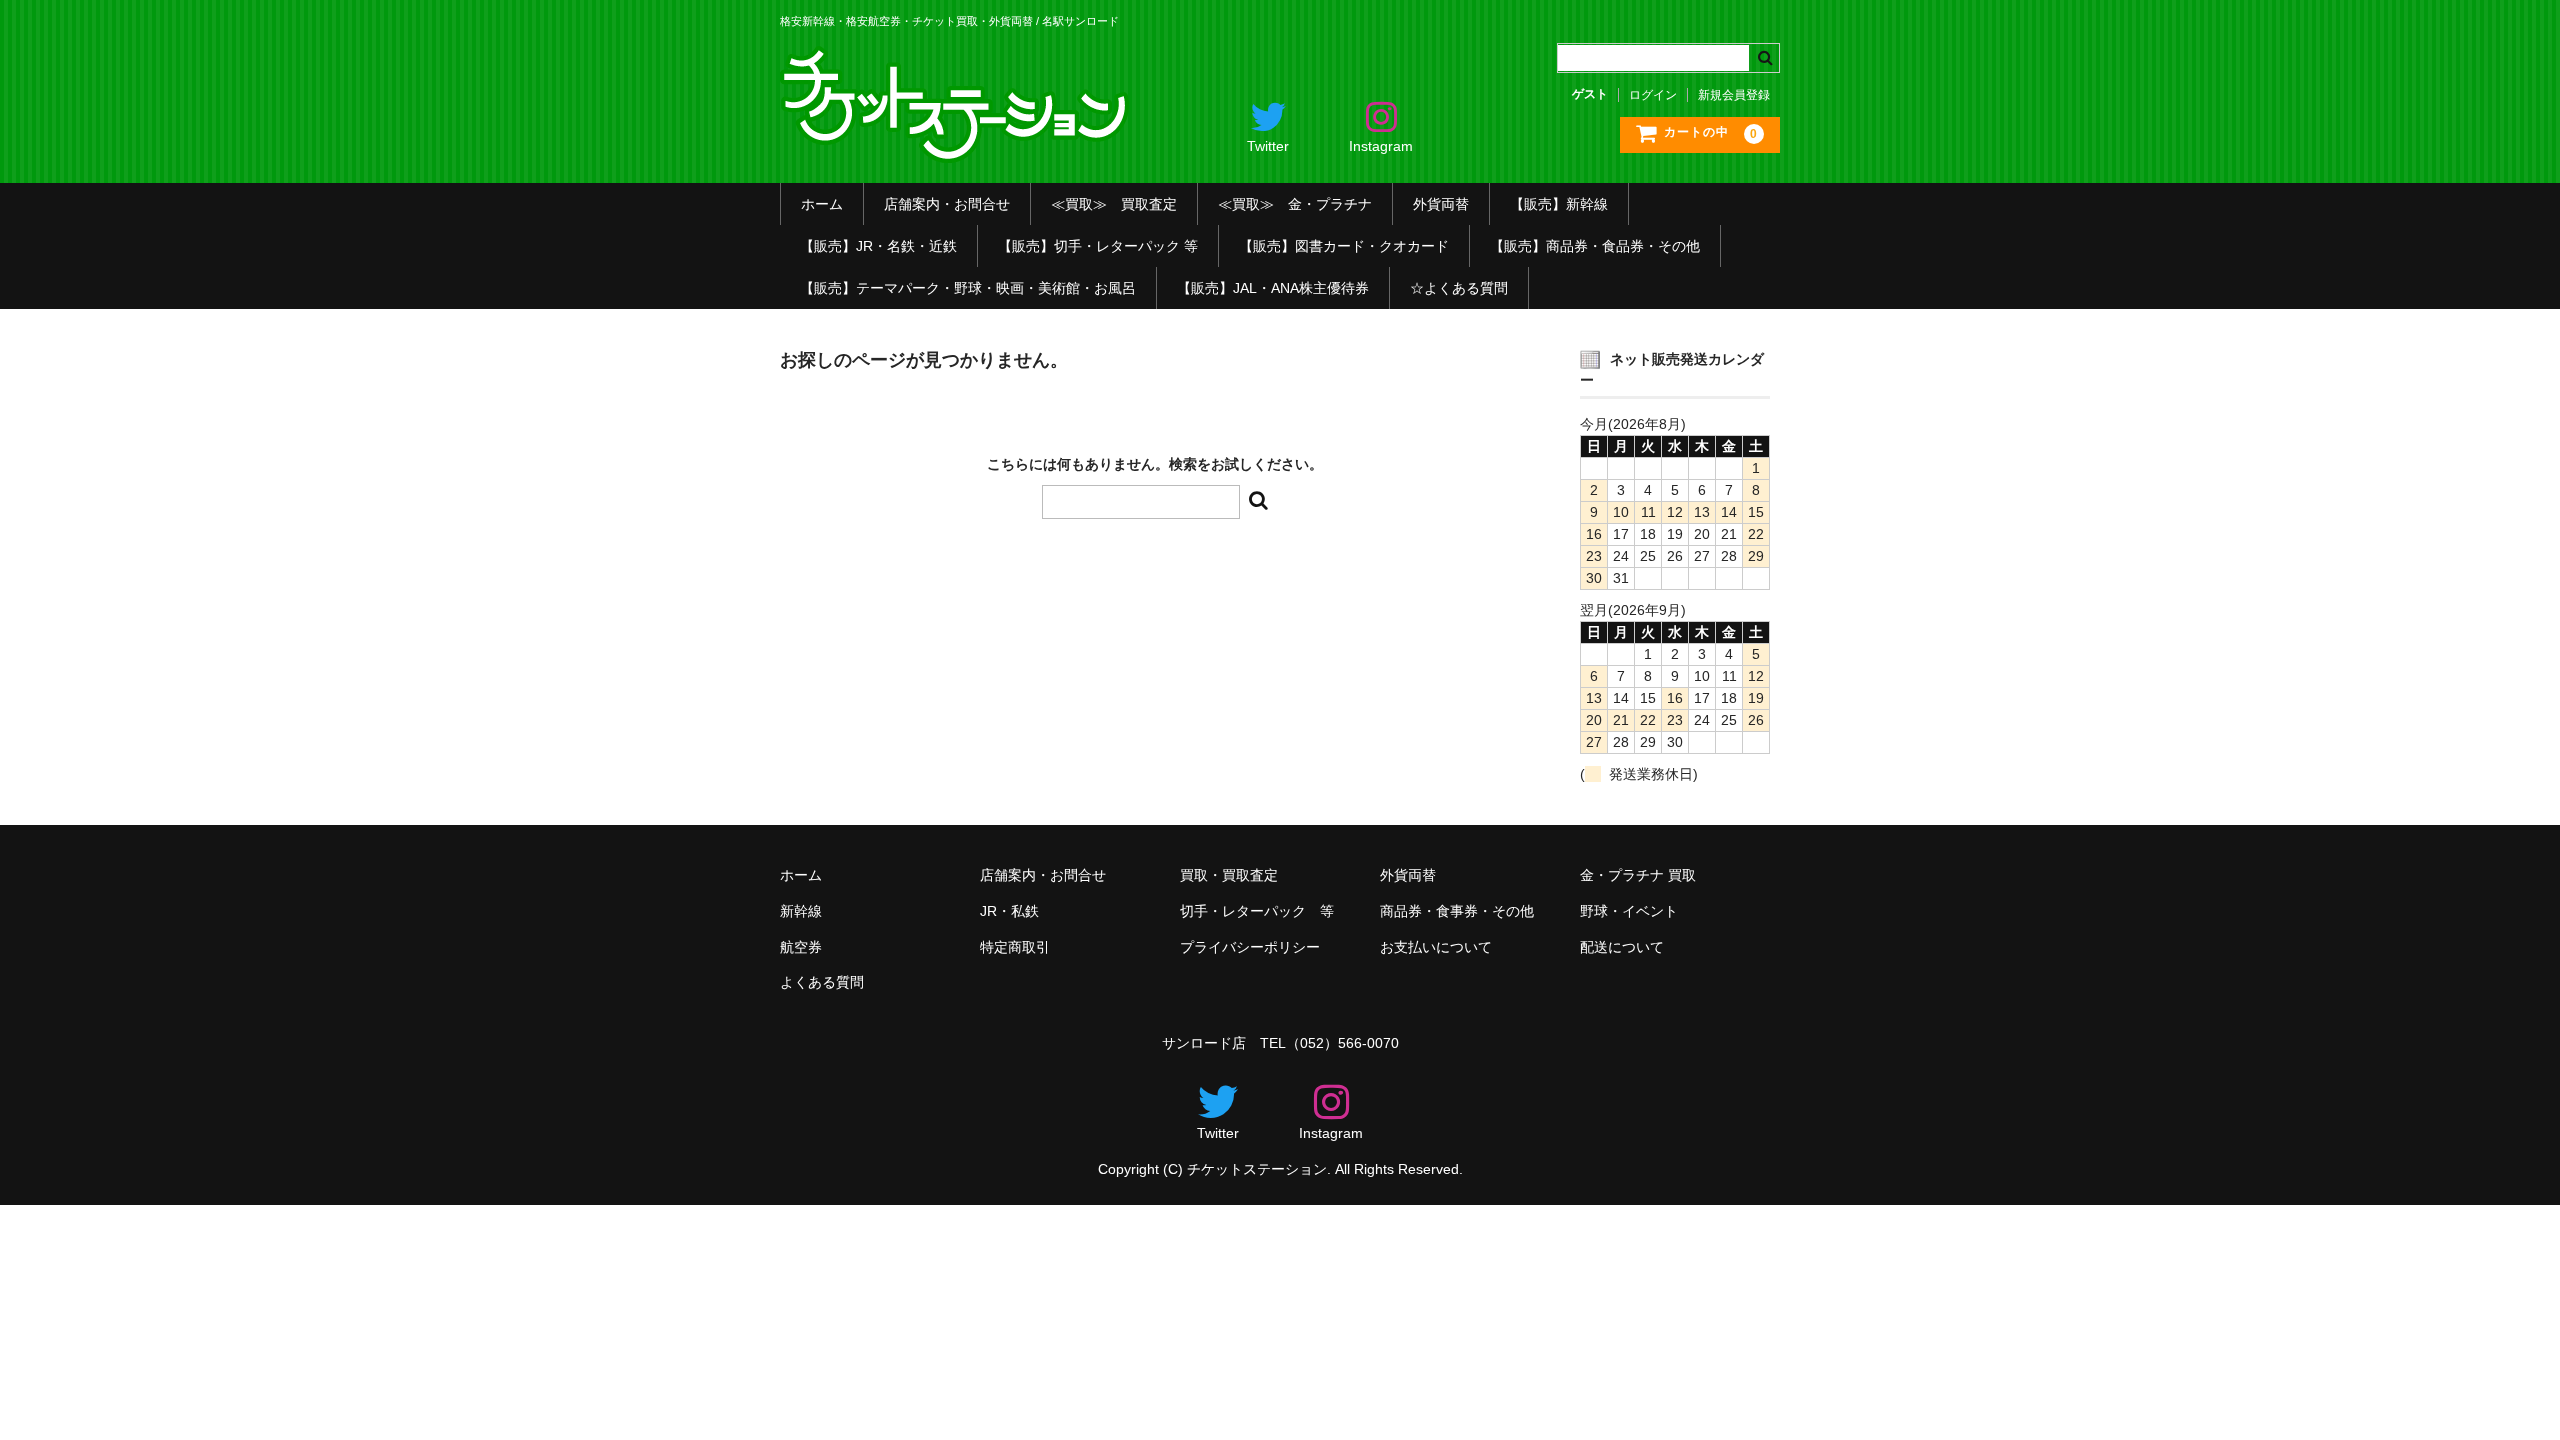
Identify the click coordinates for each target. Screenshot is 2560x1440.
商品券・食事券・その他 (1457, 911)
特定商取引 (1015, 947)
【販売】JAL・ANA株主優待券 (1273, 288)
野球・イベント (1629, 911)
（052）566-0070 (1342, 1043)
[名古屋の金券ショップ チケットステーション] (957, 148)
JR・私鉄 (1009, 911)
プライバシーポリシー (1250, 947)
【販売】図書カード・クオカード (1344, 246)
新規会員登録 (1734, 95)
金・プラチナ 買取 (1638, 875)
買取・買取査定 (1229, 875)
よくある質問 (822, 982)
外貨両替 (1441, 204)
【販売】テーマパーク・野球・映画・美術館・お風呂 (968, 288)
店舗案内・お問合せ (947, 204)
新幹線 (801, 911)
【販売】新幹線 (1559, 204)
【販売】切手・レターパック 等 (1098, 246)
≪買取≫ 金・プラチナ (1295, 204)
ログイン (1653, 95)
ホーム (822, 204)
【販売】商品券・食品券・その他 (1595, 246)
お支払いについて (1436, 947)
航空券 (801, 947)
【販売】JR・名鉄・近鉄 (878, 246)
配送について (1622, 947)
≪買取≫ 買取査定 (1114, 204)
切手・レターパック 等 (1257, 911)
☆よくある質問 (1459, 288)
